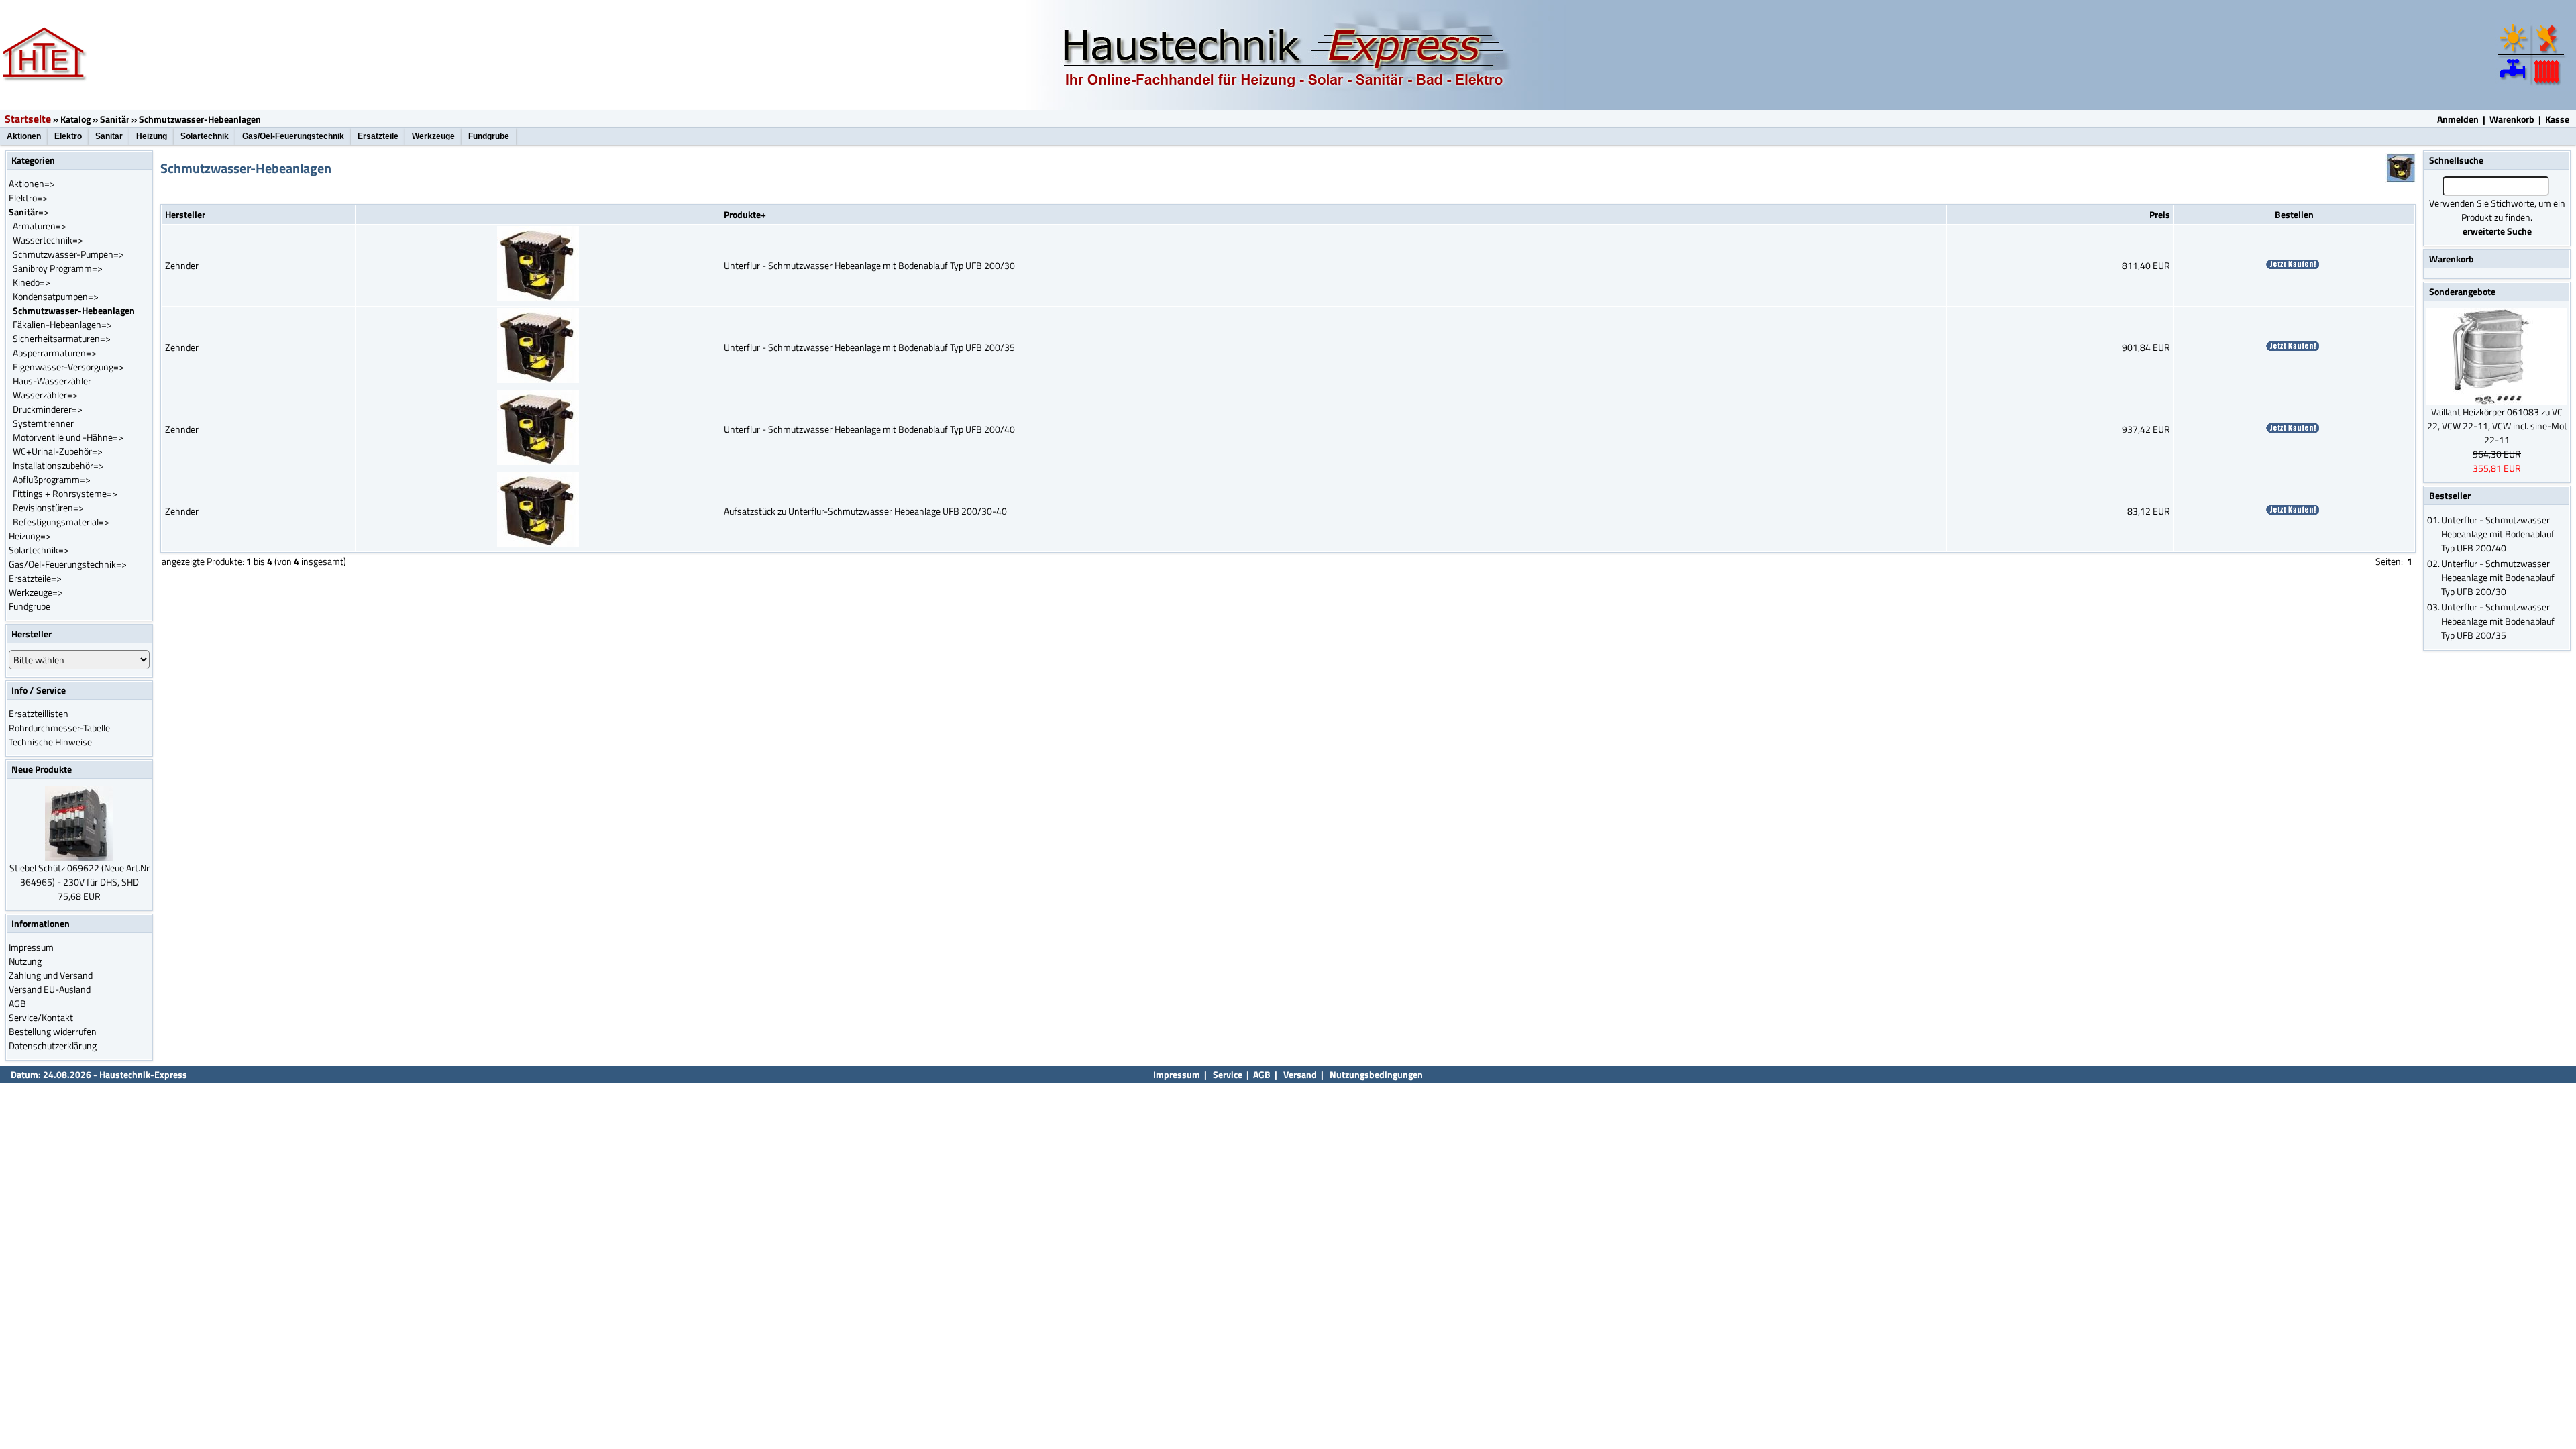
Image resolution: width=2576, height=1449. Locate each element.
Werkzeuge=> (36, 592)
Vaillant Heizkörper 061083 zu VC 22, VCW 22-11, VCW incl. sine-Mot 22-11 (2497, 426)
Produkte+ (745, 214)
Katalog (75, 119)
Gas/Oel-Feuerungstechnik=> (68, 564)
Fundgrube (489, 136)
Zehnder (182, 265)
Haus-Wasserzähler (52, 381)
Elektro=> (28, 198)
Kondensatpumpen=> (56, 296)
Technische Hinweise (50, 742)
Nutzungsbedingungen (1376, 1074)
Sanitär (115, 119)
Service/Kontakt (41, 1017)
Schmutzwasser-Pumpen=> (68, 254)
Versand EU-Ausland (50, 989)
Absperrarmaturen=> (55, 353)
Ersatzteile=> (35, 578)
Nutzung (25, 961)
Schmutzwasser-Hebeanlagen (200, 119)
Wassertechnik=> (48, 240)
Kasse (2557, 119)
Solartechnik (205, 136)
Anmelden (2458, 119)
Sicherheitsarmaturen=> (62, 338)
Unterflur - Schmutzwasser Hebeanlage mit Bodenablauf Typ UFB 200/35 (869, 347)
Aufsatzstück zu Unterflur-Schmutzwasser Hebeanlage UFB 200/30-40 (865, 511)
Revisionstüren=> (48, 507)
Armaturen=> (40, 226)
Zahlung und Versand (51, 975)
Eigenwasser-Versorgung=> (68, 367)
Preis (2160, 214)
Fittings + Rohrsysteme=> (65, 493)
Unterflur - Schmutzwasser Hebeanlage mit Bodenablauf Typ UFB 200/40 (869, 429)
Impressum (31, 947)
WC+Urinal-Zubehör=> (58, 451)
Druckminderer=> (48, 409)
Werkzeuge (433, 136)
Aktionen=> (32, 183)
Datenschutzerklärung (53, 1045)
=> (29, 212)
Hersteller (185, 214)
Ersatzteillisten (39, 713)
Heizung (152, 136)
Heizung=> (30, 536)
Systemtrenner (43, 423)
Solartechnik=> (39, 550)
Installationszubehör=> (58, 465)
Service (1227, 1074)
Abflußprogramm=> (52, 479)
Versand (1300, 1074)
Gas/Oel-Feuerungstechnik (293, 136)
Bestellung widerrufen (53, 1031)
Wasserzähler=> (45, 395)
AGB (17, 1003)
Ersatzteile (378, 136)
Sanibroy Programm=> (58, 268)
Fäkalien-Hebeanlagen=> (62, 324)
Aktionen (24, 136)
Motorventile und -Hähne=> (68, 437)
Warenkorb (2512, 119)
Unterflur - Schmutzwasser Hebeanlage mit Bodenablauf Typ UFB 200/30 (869, 265)
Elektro (68, 136)
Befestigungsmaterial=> (61, 522)
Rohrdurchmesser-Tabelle (59, 728)
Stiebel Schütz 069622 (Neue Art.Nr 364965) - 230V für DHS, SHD (79, 875)
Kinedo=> (32, 282)
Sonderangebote (2462, 291)
